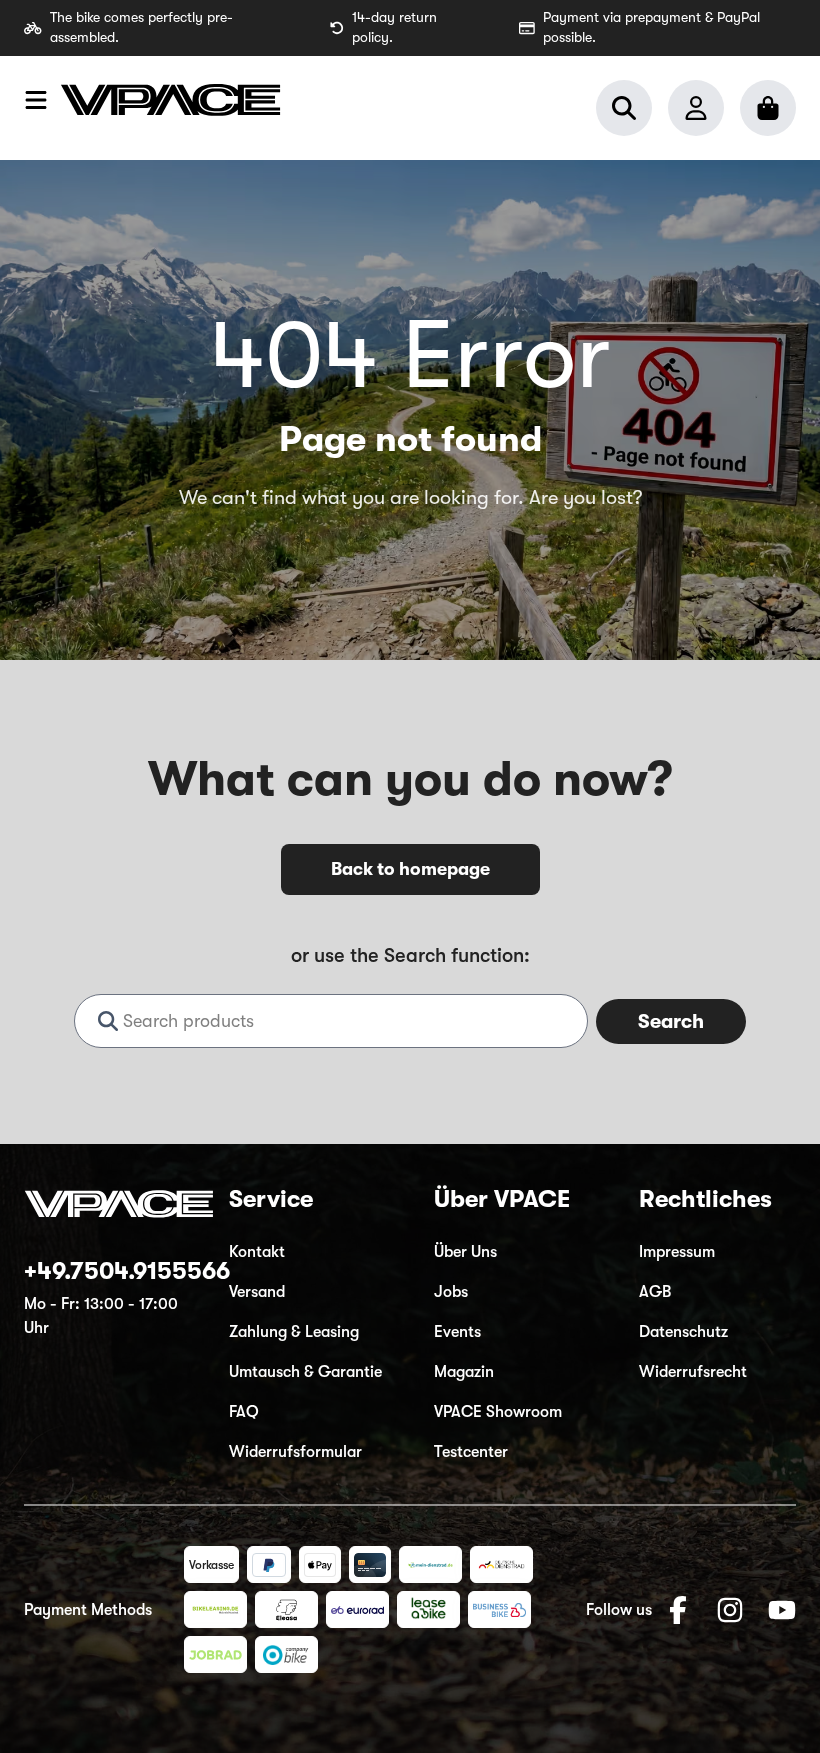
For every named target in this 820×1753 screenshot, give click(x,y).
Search (671, 1021)
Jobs (451, 1292)
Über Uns (465, 1252)
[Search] (624, 108)
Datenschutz (683, 1332)
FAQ (244, 1412)
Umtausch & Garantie (305, 1372)
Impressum (677, 1252)
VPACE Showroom (498, 1412)
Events (457, 1332)
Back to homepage (410, 869)
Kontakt (257, 1252)
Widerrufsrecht (693, 1372)
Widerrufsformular (295, 1452)
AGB (655, 1292)
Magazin (464, 1372)
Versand (257, 1292)
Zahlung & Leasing (294, 1332)
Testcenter (471, 1452)
